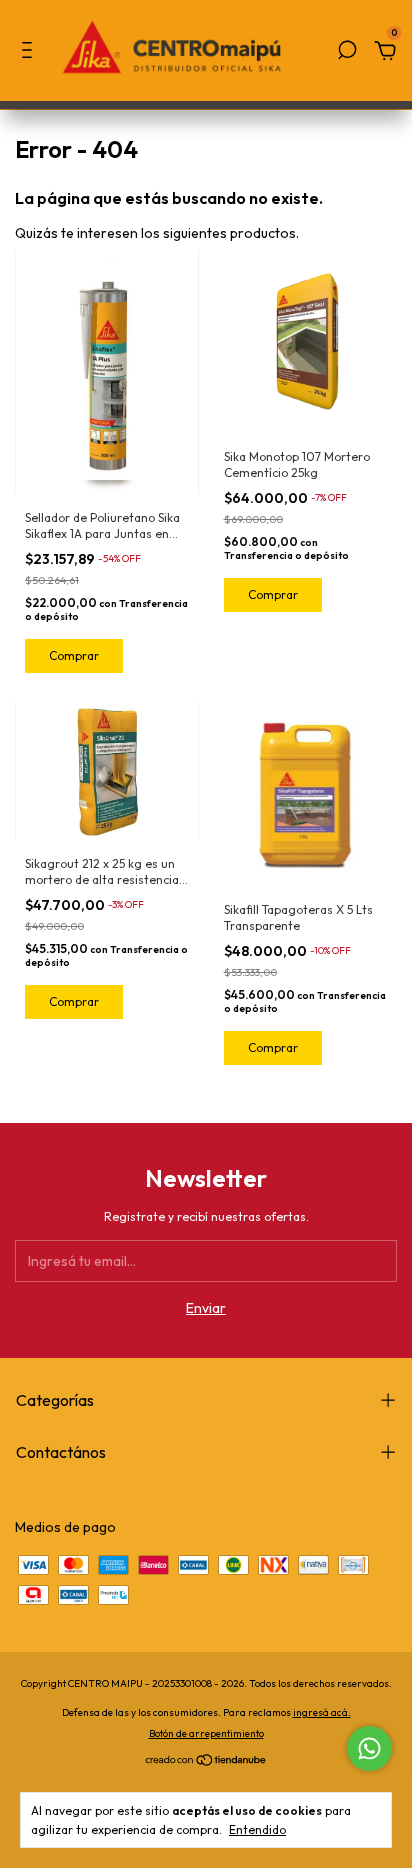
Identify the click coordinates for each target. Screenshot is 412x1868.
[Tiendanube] (206, 1762)
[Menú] (30, 53)
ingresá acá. (322, 1712)
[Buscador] (347, 53)
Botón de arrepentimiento (206, 1733)
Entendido (257, 1829)
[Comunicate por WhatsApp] (369, 1748)
